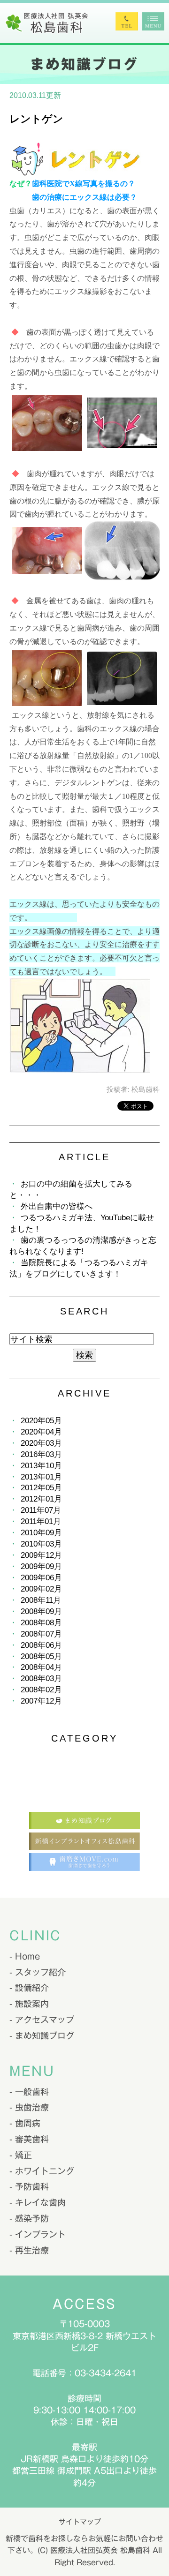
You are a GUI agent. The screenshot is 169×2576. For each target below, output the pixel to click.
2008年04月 (41, 1667)
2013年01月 (41, 1477)
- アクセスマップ (42, 2020)
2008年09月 (41, 1611)
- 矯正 (21, 2155)
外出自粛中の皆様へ (57, 1206)
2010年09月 (41, 1533)
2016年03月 (41, 1454)
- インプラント (38, 2234)
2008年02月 (41, 1690)
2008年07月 (41, 1634)
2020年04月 (41, 1432)
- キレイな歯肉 (38, 2202)
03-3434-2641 (106, 2373)
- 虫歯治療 (29, 2107)
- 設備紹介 (29, 1988)
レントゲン (36, 119)
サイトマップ (80, 2522)
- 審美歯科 (29, 2139)
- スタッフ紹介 (38, 1972)
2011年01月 (41, 1521)
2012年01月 (41, 1499)
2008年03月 (41, 1679)
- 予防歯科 (29, 2186)
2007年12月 (41, 1701)
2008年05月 (41, 1656)
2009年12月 (41, 1555)
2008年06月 (41, 1645)
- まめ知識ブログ (42, 2035)
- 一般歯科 (29, 2092)
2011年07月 (41, 1510)
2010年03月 (41, 1544)
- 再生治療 (29, 2250)
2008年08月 (41, 1623)
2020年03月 (41, 1443)
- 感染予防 (29, 2218)
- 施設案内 (29, 2004)
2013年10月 (41, 1466)
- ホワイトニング (42, 2171)
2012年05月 (41, 1488)
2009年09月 (41, 1566)
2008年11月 (41, 1600)
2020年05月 (41, 1421)
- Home (25, 1956)
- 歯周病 (25, 2123)
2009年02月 (41, 1589)
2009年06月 (41, 1578)
